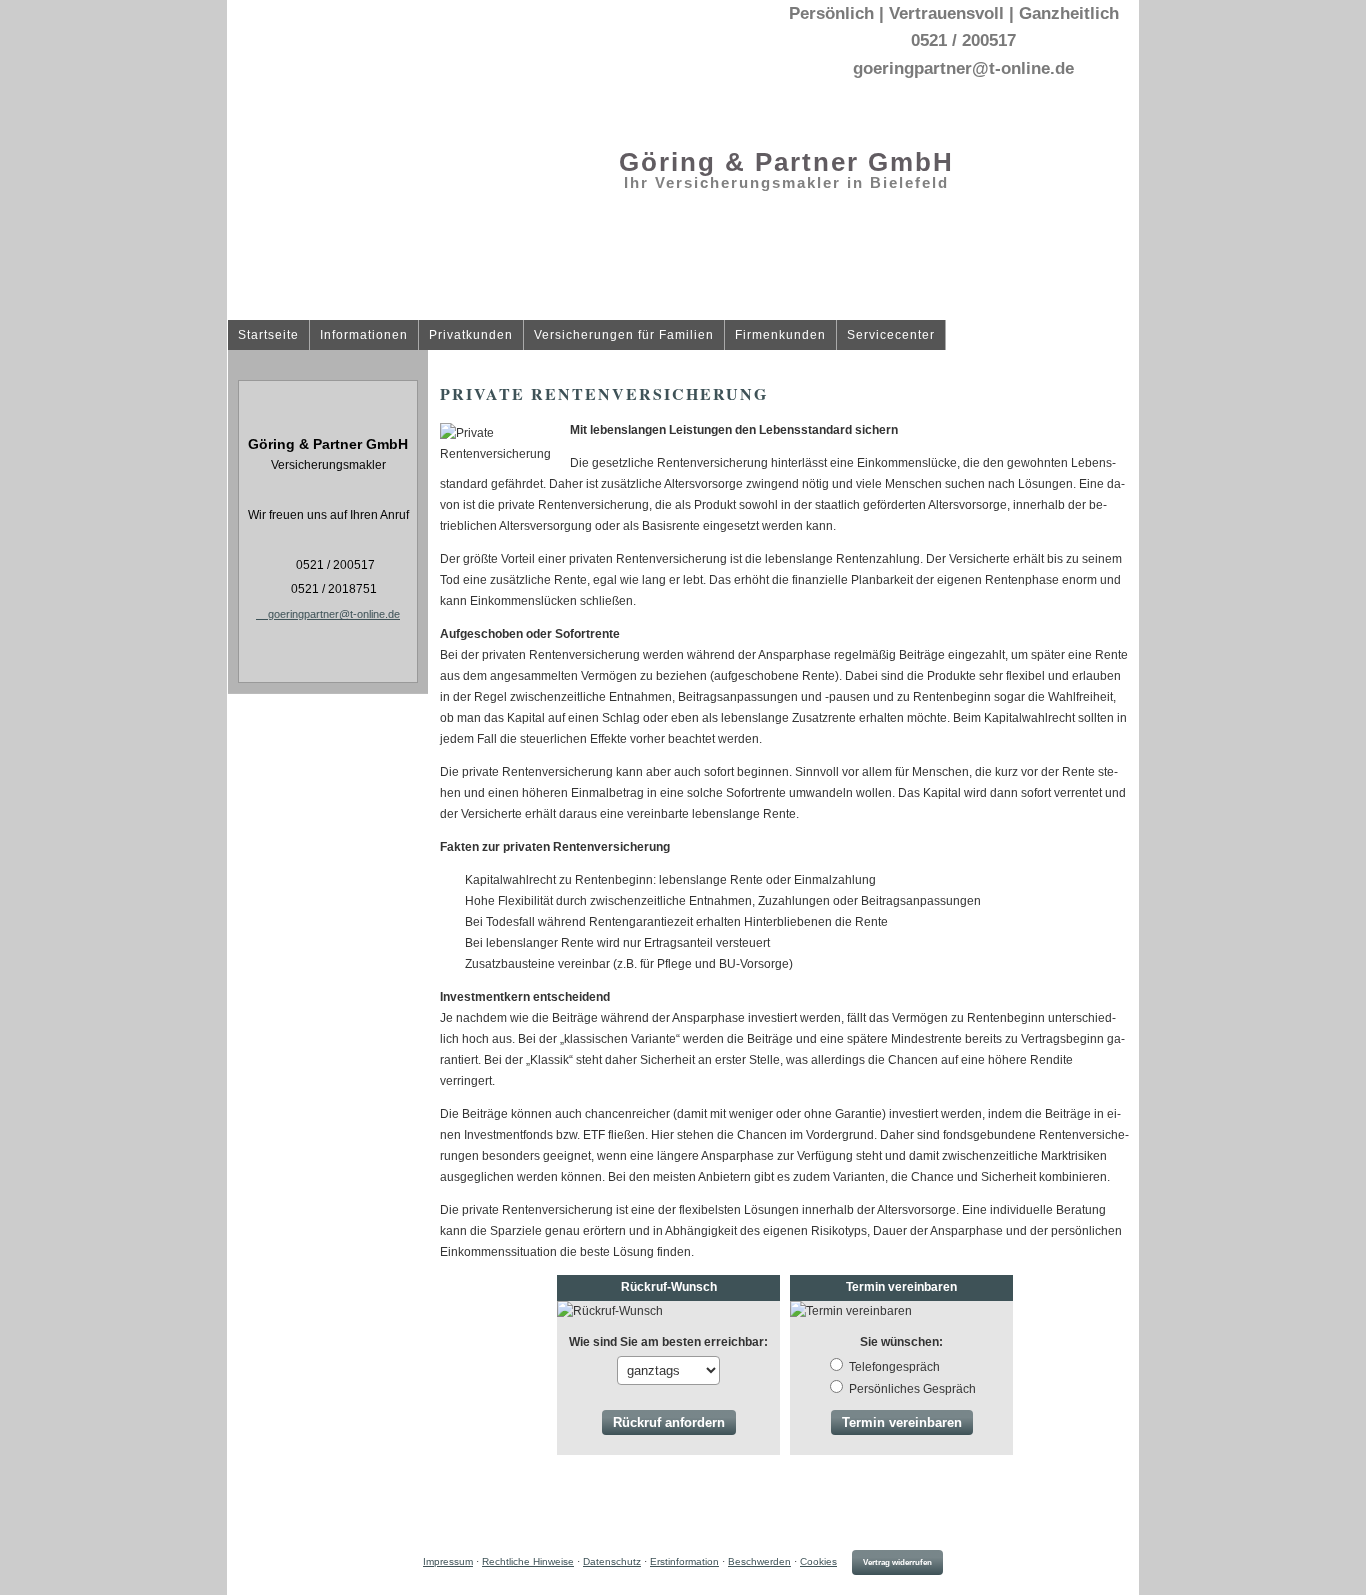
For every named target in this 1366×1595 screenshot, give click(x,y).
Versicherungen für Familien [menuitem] (624, 335)
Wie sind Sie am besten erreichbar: (668, 1342)
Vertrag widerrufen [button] (897, 1562)
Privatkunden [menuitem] (471, 335)
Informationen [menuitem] (364, 335)
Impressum (448, 1561)
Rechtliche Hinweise (528, 1561)
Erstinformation (684, 1561)
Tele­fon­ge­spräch (894, 1367)
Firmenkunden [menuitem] (780, 335)
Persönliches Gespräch (912, 1389)
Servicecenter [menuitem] (891, 335)
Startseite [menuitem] (268, 335)
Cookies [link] (818, 1561)
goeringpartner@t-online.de (334, 614)
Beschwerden (759, 1561)
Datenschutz (612, 1561)
